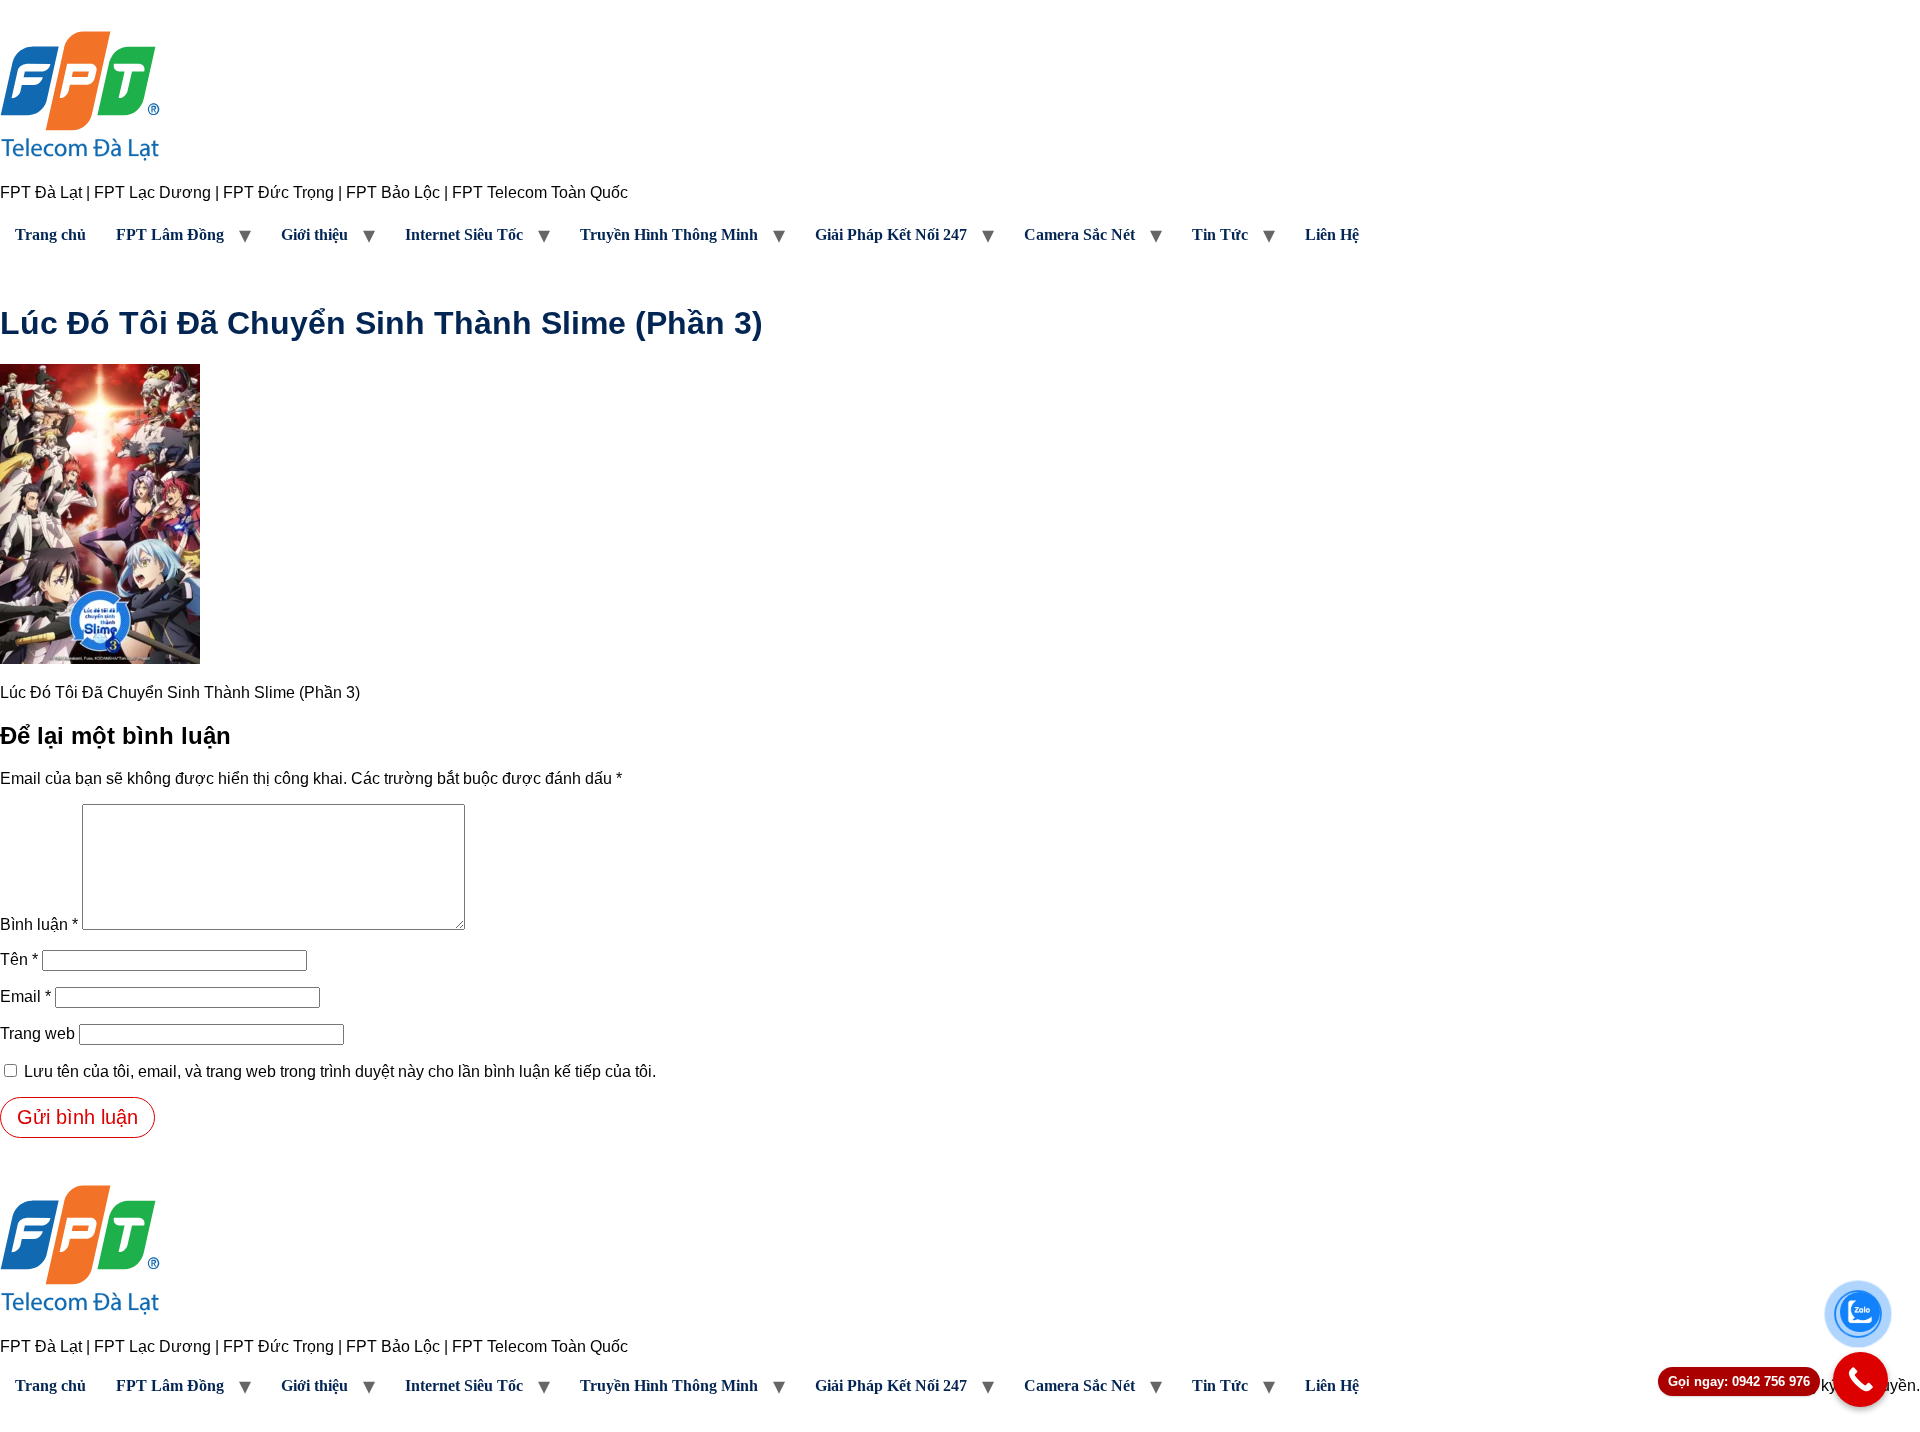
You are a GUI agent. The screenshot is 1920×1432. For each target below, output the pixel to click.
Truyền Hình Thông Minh (669, 234)
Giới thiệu (314, 234)
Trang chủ (50, 234)
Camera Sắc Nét (1079, 234)
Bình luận (39, 924)
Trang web (37, 1033)
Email (25, 996)
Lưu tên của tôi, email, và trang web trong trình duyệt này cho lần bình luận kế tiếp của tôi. (340, 1071)
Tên (19, 959)
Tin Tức (1220, 234)
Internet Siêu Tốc (464, 234)
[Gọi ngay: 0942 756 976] (1860, 1379)
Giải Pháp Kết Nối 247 (891, 234)
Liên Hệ (1332, 234)
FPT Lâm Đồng (170, 234)
